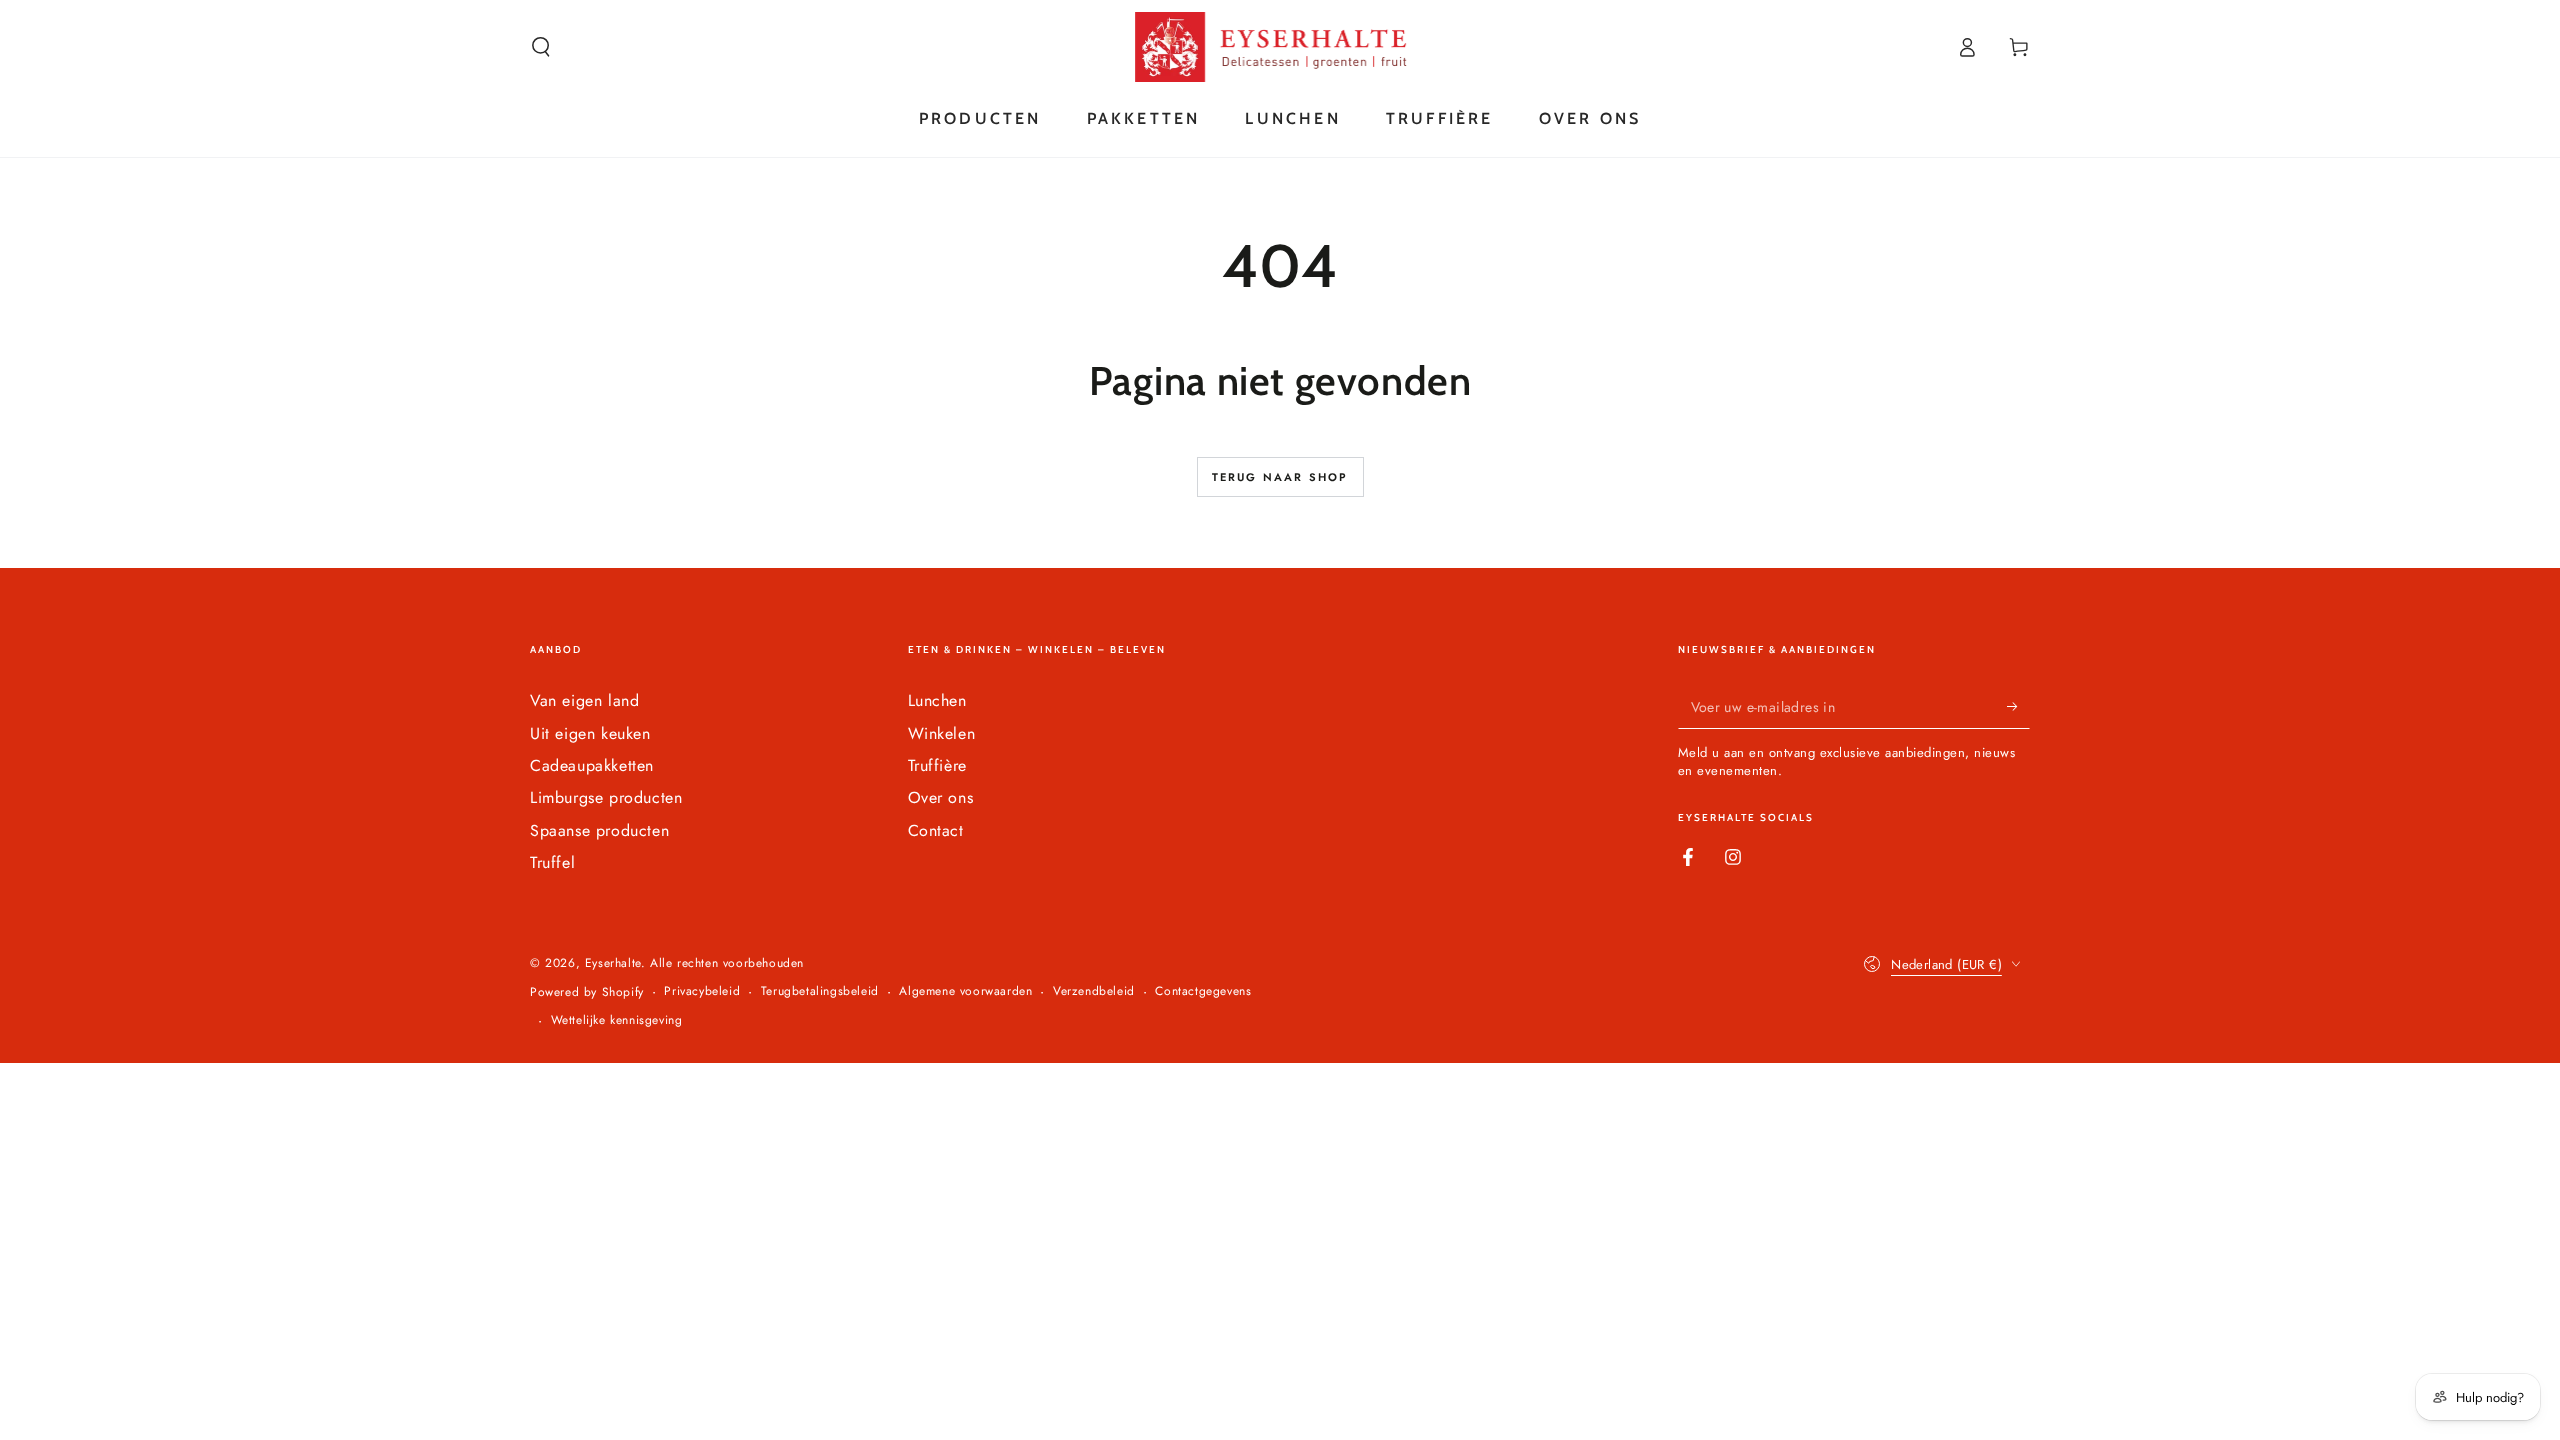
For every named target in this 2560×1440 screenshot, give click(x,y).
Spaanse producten (599, 830)
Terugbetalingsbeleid (820, 991)
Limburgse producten (606, 797)
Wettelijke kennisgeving (617, 1020)
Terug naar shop (1280, 477)
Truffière (937, 765)
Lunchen (937, 700)
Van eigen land (584, 700)
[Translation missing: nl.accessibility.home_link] (1280, 47)
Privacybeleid (702, 991)
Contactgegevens (1203, 991)
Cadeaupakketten (592, 765)
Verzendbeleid (1094, 991)
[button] (541, 47)
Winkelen (942, 733)
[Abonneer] (2018, 706)
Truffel (552, 862)
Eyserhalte (613, 963)
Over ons (941, 797)
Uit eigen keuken (590, 733)
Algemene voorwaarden (965, 991)
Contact (936, 830)
